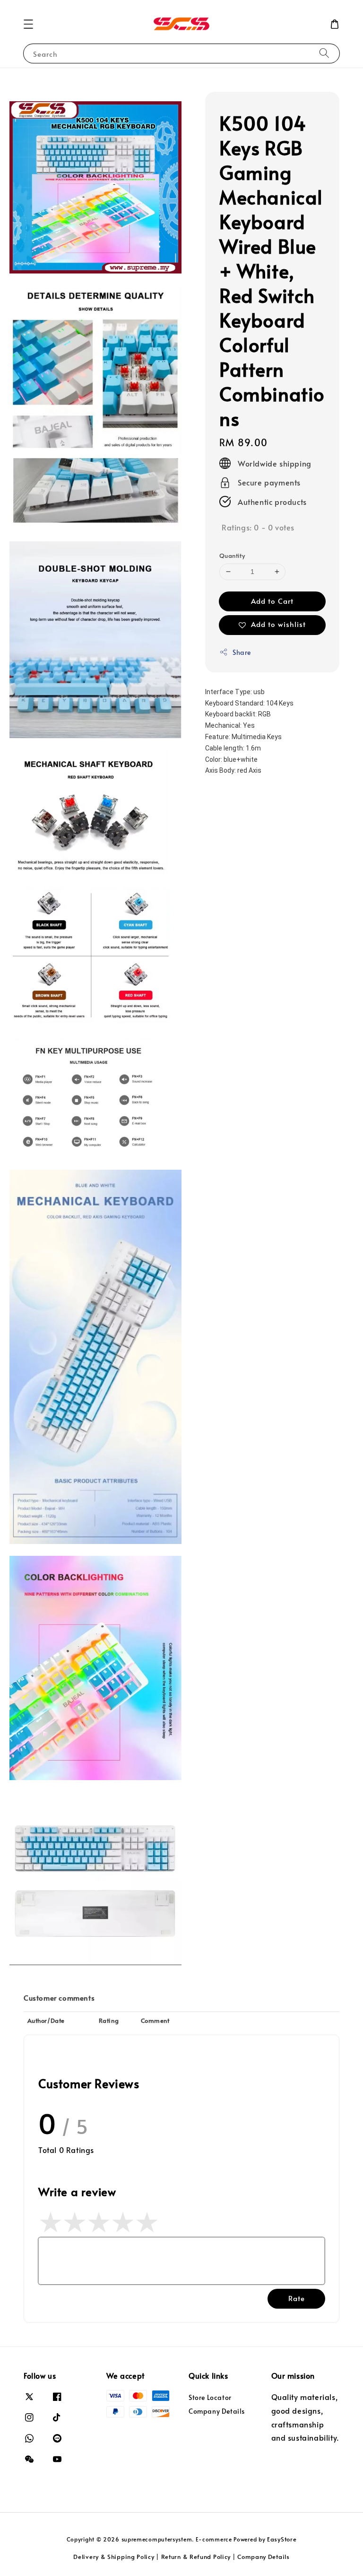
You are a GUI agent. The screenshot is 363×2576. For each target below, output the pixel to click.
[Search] (324, 53)
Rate (297, 2298)
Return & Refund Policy (196, 2557)
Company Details (217, 2411)
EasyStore (282, 2539)
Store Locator (210, 2398)
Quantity (232, 556)
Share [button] (242, 652)
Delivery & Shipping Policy (114, 2557)
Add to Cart (272, 601)
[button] (28, 24)
